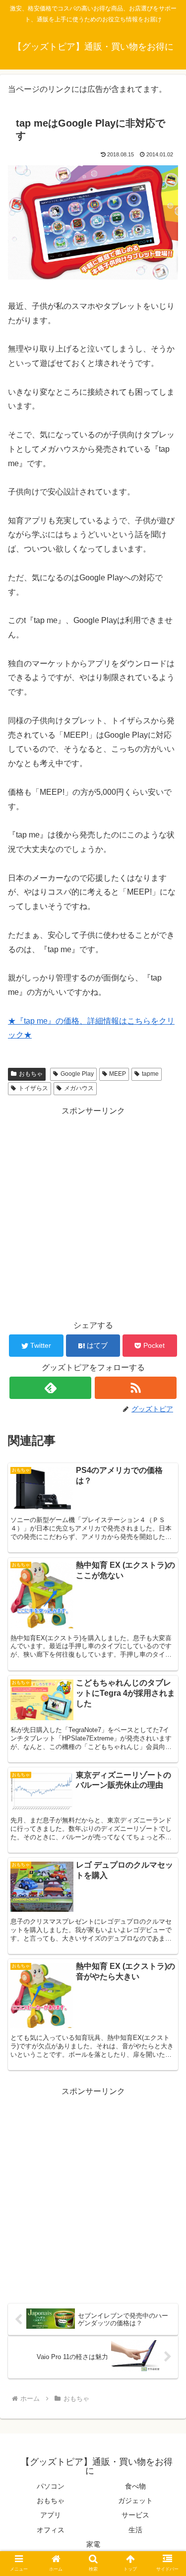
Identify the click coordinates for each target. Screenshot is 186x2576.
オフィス (51, 2530)
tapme (150, 1074)
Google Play (77, 1074)
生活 (135, 2530)
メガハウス (79, 1088)
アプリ (51, 2515)
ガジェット (135, 2501)
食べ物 (135, 2486)
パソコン (51, 2486)
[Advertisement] (93, 1212)
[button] (166, 1787)
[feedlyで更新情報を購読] (50, 1388)
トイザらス (33, 1088)
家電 (93, 2544)
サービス (135, 2515)
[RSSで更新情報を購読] (136, 1388)
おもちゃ (31, 1074)
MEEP (118, 1074)
